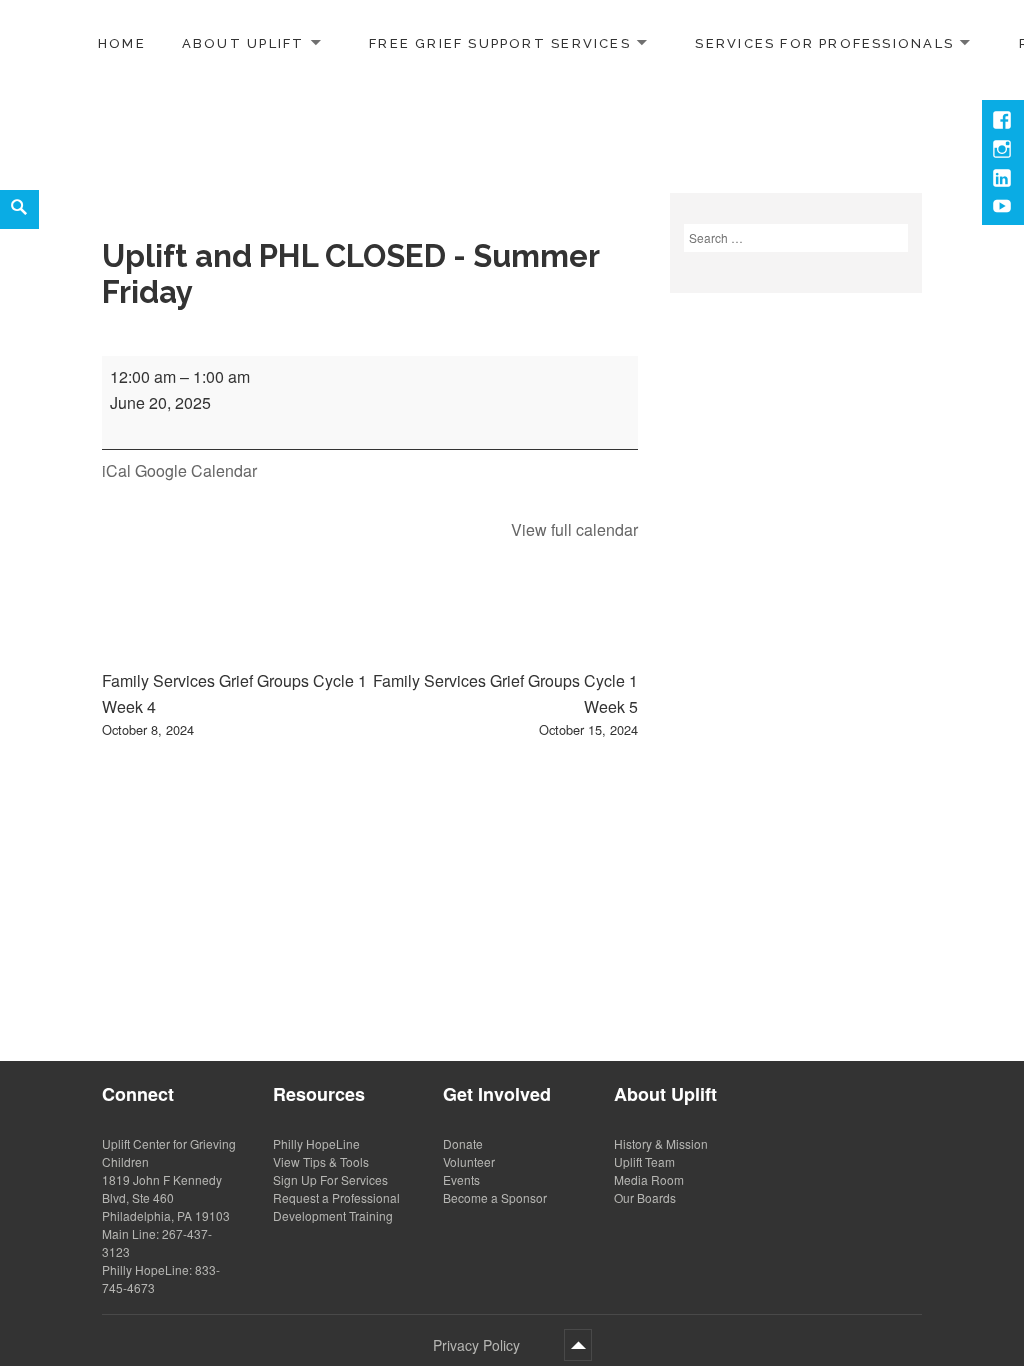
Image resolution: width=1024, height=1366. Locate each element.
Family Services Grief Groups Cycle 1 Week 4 (234, 703)
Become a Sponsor (495, 1197)
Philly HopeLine (316, 1143)
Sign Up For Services (330, 1179)
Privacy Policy (476, 1345)
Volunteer (469, 1161)
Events (461, 1179)
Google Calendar (196, 470)
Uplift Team (644, 1161)
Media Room (649, 1179)
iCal (116, 470)
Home (122, 43)
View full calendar (574, 529)
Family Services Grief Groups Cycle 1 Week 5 (505, 703)
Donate (463, 1143)
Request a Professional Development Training (336, 1206)
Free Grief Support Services (500, 42)
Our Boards (645, 1197)
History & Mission (661, 1143)
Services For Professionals (824, 42)
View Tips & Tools (321, 1161)
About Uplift (243, 42)
